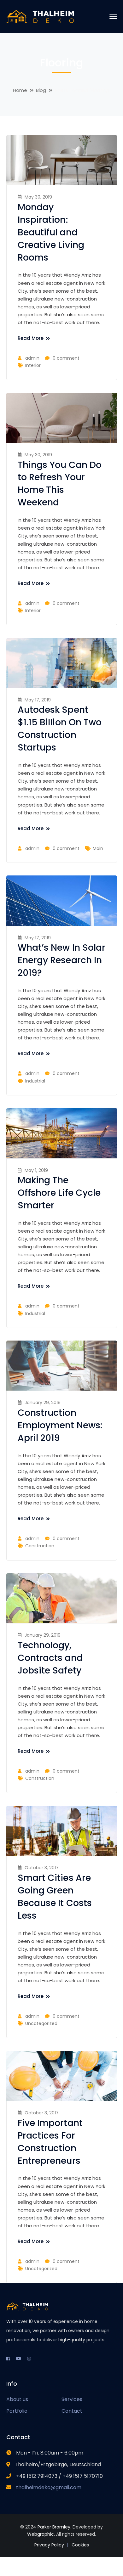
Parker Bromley (54, 2527)
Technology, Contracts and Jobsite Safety (50, 1658)
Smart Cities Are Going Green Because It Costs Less (55, 1897)
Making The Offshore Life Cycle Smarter (59, 1193)
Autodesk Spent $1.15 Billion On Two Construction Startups (60, 729)
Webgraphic (41, 2534)
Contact (72, 2411)
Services (72, 2399)
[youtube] (19, 2359)
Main (98, 848)
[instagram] (29, 2359)
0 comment (66, 358)
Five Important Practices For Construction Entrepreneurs (50, 2142)
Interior (33, 365)
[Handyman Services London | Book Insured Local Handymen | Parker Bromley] (41, 16)
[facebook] (8, 2359)
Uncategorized (41, 2023)
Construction (40, 1546)
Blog (41, 90)
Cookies (80, 2545)
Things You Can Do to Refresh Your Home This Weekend (60, 484)
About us (17, 2399)
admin (32, 358)
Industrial (35, 1081)
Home (20, 90)
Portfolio (17, 2411)
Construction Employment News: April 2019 (60, 1425)
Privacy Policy (49, 2545)
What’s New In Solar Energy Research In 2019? (62, 960)
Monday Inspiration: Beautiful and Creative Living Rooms (51, 232)
